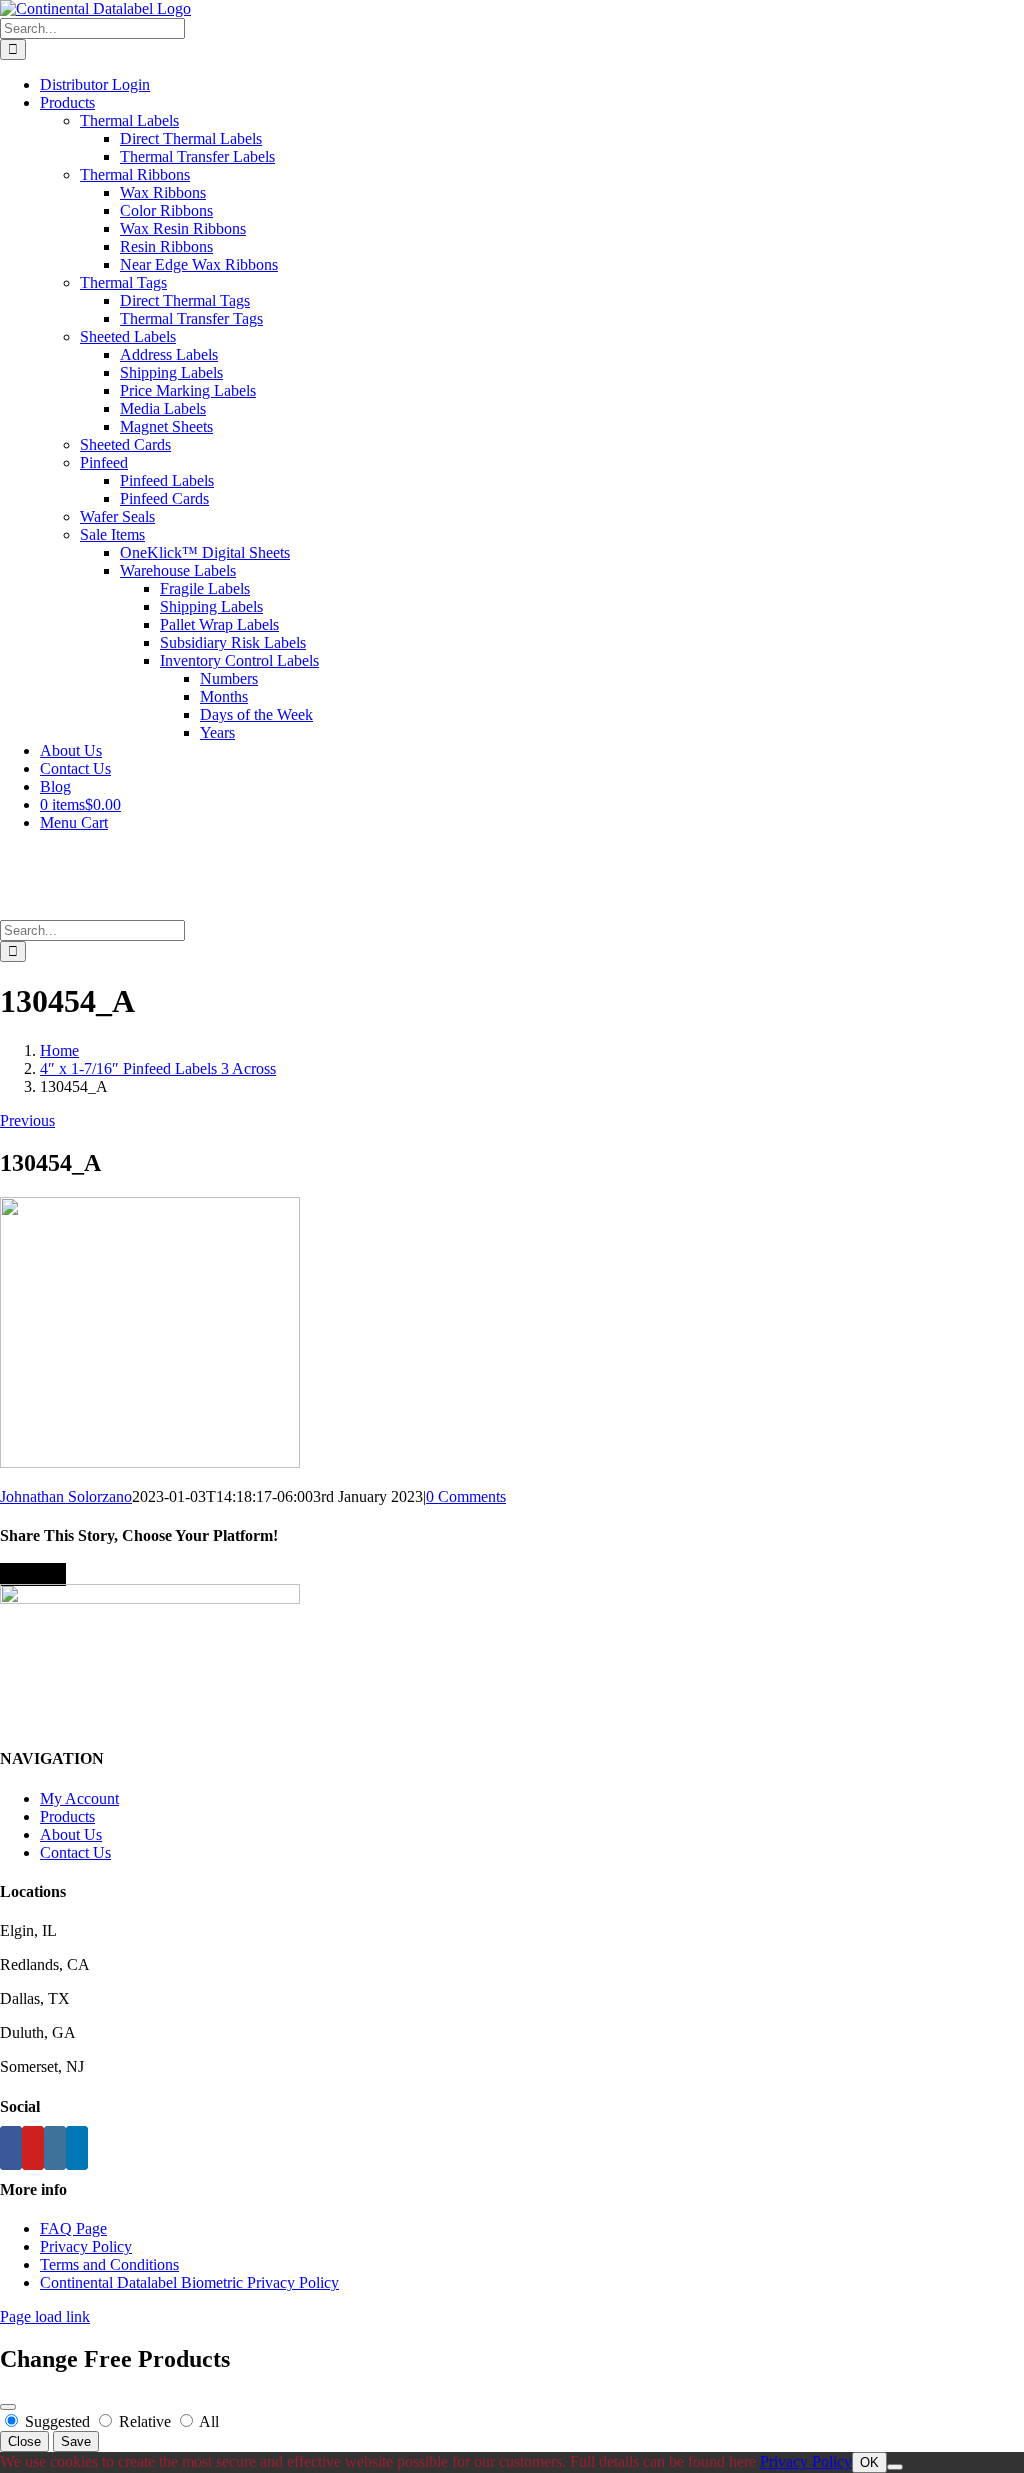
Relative (145, 2421)
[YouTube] (33, 2148)
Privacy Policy (86, 2246)
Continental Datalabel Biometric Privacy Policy (189, 2282)
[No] (895, 2467)
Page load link (45, 2316)
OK (869, 2462)
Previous (27, 1120)
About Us (71, 1834)
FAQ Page (73, 2228)
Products (67, 1816)
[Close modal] (8, 2407)
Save (76, 2441)
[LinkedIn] (77, 2148)
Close (24, 2441)
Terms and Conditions (109, 2264)
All (207, 2421)
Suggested (57, 2421)
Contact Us (75, 1852)
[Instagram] (55, 2148)
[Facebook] (11, 2148)
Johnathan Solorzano (66, 1496)
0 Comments (466, 1496)
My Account (79, 1798)
